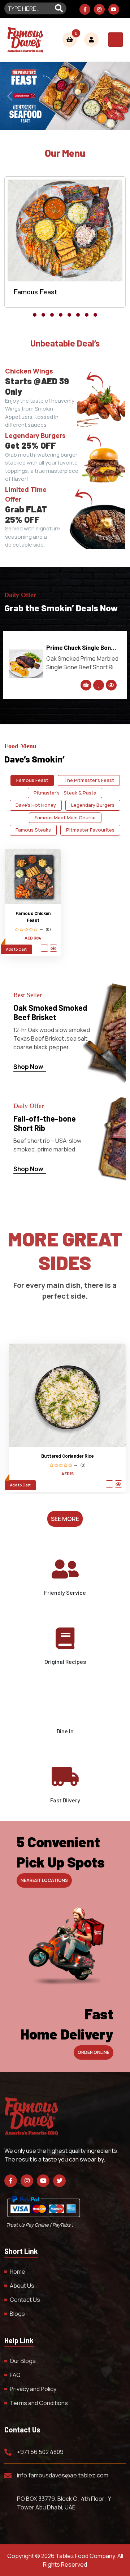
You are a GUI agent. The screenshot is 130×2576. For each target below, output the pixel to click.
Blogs (17, 2314)
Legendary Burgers (93, 805)
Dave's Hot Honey (36, 805)
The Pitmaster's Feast (89, 780)
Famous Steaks (33, 830)
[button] (35, 315)
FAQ (15, 2375)
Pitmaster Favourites (90, 830)
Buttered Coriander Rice (67, 1456)
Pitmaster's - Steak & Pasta (65, 793)
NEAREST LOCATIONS (44, 1880)
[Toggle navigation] (116, 40)
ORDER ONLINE (94, 2052)
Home (18, 2272)
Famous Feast (32, 780)
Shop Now (29, 1067)
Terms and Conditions (39, 2403)
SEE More (65, 1519)
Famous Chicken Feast (33, 917)
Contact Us (25, 2300)
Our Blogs (23, 2361)
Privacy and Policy (33, 2389)
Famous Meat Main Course (65, 818)
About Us (22, 2286)
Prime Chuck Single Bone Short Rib (80, 648)
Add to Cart (16, 949)
